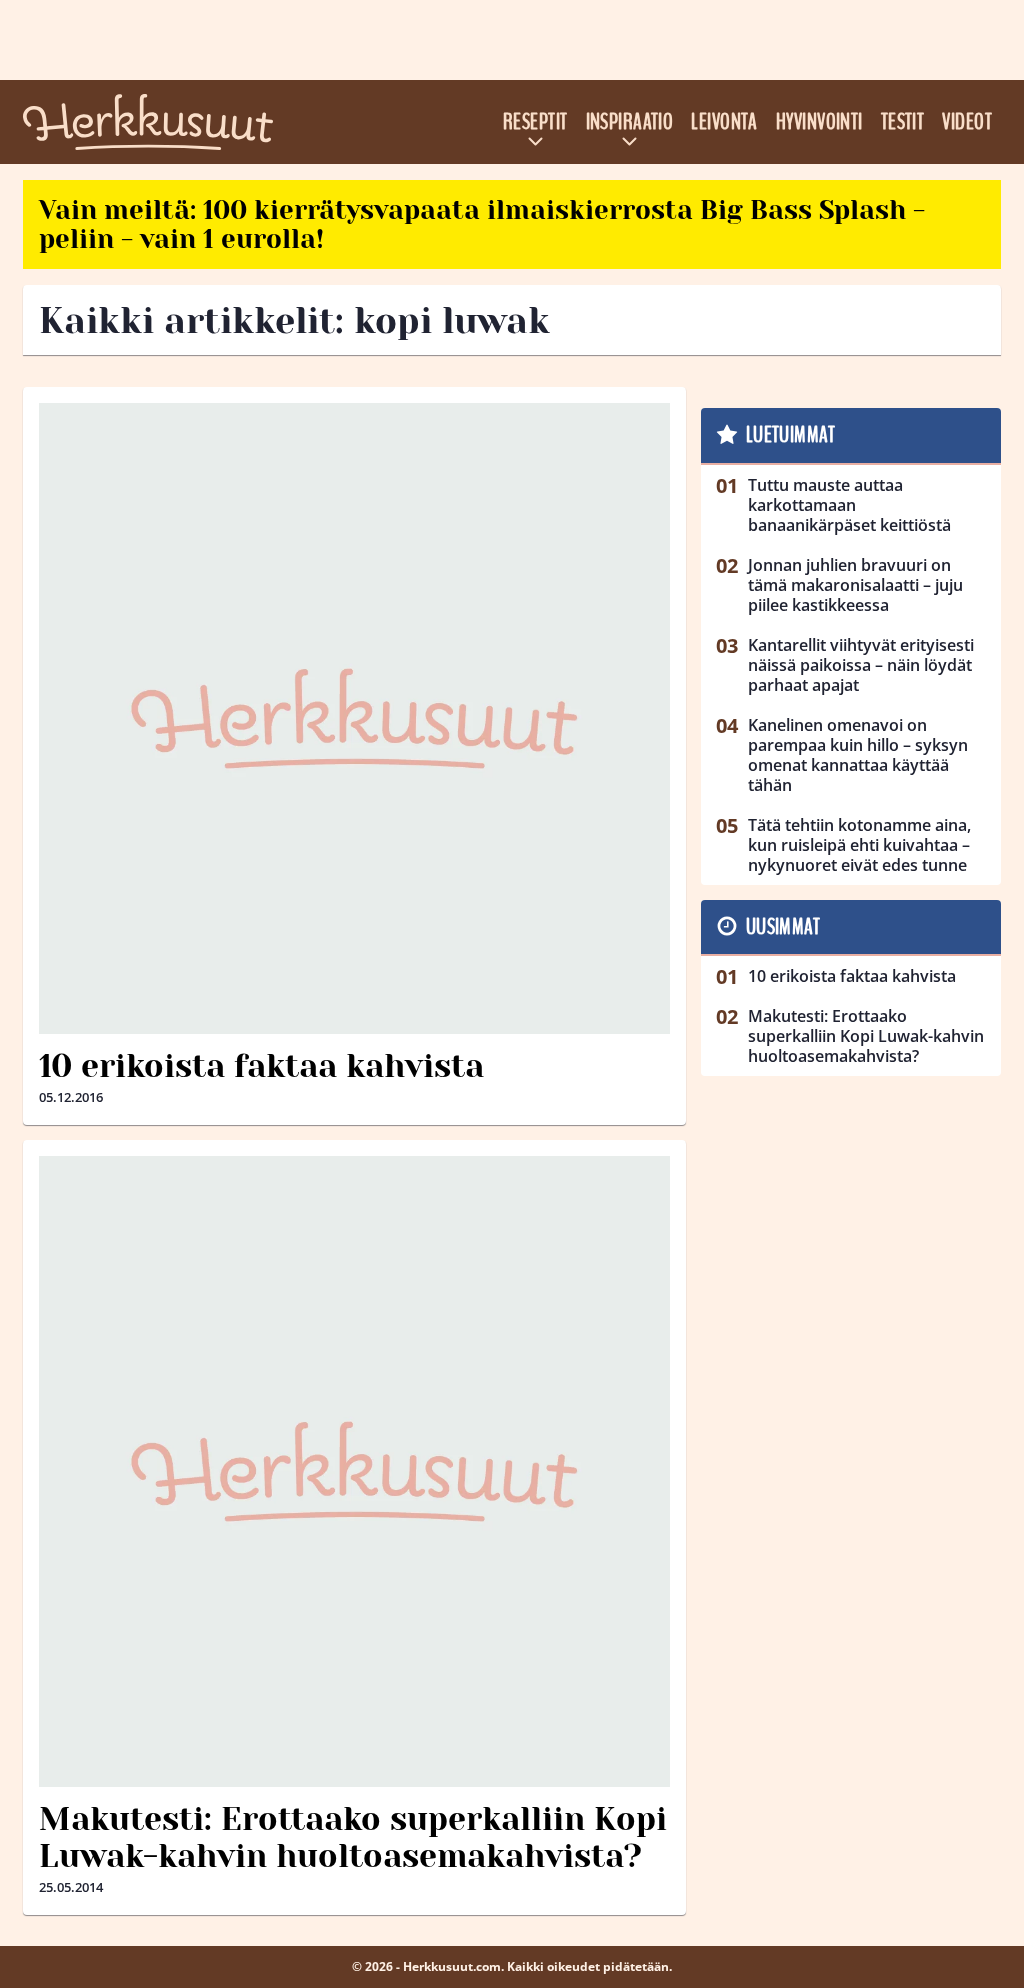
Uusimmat (783, 927)
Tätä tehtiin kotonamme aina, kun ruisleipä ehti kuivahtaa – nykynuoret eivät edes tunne (859, 845)
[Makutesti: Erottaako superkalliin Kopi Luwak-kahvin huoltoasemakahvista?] (354, 1471)
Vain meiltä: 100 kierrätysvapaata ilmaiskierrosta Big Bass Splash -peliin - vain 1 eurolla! (482, 224)
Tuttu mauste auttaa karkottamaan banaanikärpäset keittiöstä (849, 505)
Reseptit (535, 122)
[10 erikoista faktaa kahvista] (354, 718)
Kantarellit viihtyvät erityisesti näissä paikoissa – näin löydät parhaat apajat (861, 665)
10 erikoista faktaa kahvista (261, 1066)
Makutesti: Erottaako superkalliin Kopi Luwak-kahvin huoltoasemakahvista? (353, 1838)
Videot (967, 122)
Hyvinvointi (819, 122)
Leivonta (724, 122)
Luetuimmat (790, 435)
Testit (903, 122)
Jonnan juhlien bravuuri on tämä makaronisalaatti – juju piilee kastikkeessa (855, 585)
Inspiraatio (630, 122)
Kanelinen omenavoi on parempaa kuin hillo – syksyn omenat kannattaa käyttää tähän (858, 755)
